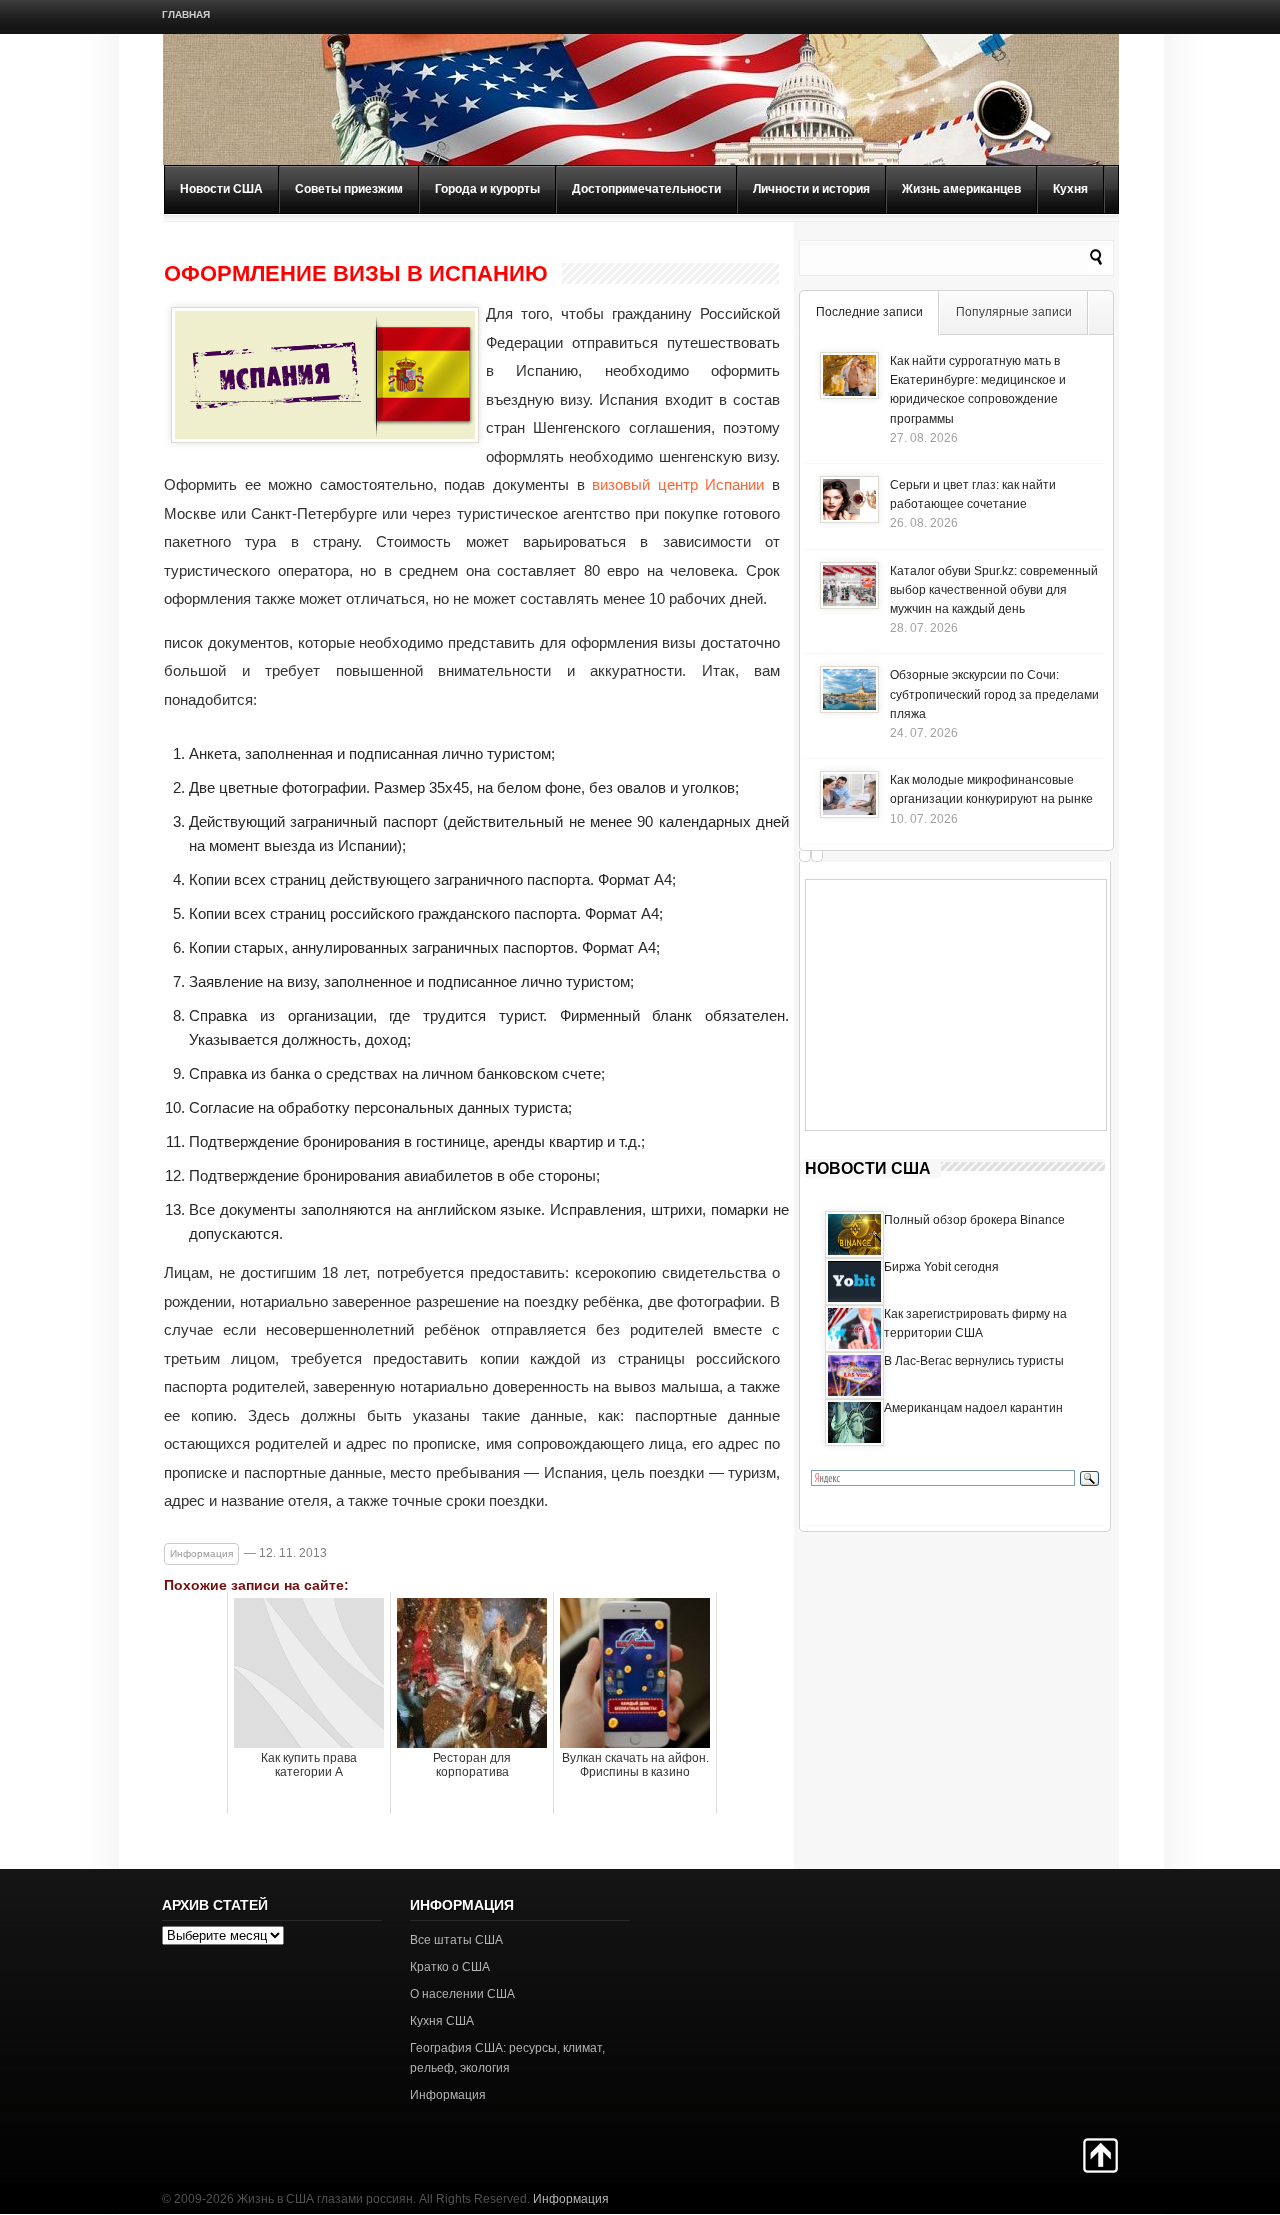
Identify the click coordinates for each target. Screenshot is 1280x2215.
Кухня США (442, 2021)
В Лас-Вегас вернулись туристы (974, 1361)
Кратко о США (450, 1967)
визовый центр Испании (678, 484)
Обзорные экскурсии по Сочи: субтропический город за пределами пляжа (994, 694)
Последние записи (869, 312)
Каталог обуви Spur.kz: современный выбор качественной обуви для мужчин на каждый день (994, 590)
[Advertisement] (956, 1005)
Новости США (221, 189)
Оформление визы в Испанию (356, 274)
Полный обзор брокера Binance (974, 1220)
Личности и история (811, 189)
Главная (186, 14)
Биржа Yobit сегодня (941, 1267)
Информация (201, 1553)
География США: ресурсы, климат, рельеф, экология (507, 2057)
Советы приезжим (349, 189)
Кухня (1070, 189)
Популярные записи (1014, 312)
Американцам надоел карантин (973, 1408)
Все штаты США (456, 1940)
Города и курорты (487, 189)
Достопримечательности (646, 189)
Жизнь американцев (961, 189)
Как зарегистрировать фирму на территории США (975, 1323)
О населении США (462, 1994)
